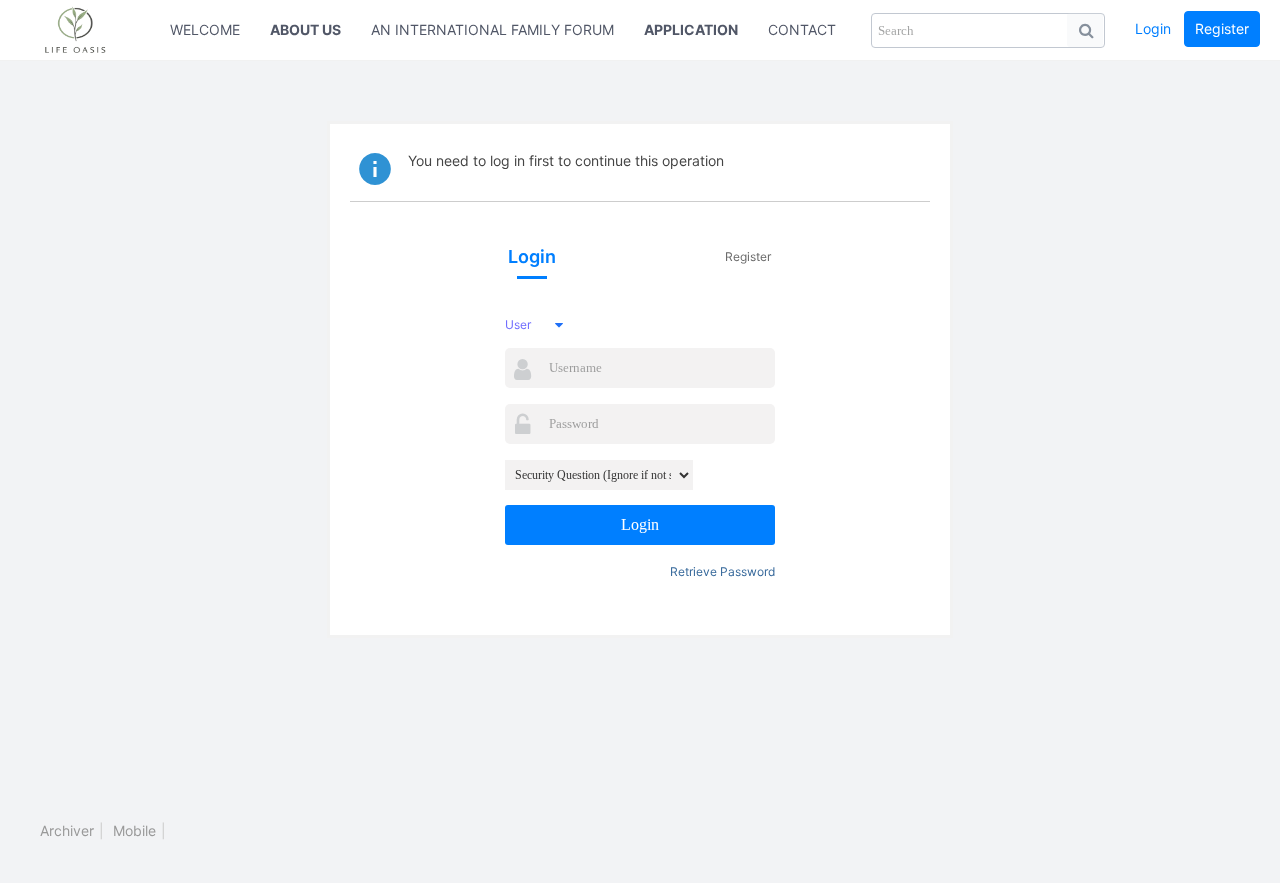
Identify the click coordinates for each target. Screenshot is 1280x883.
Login (1153, 28)
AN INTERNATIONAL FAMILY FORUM (492, 29)
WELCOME (205, 29)
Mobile (134, 830)
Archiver (67, 830)
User (518, 324)
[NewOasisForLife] (85, 30)
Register (1222, 28)
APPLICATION (691, 29)
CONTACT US (813, 29)
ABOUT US (305, 29)
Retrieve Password (722, 571)
